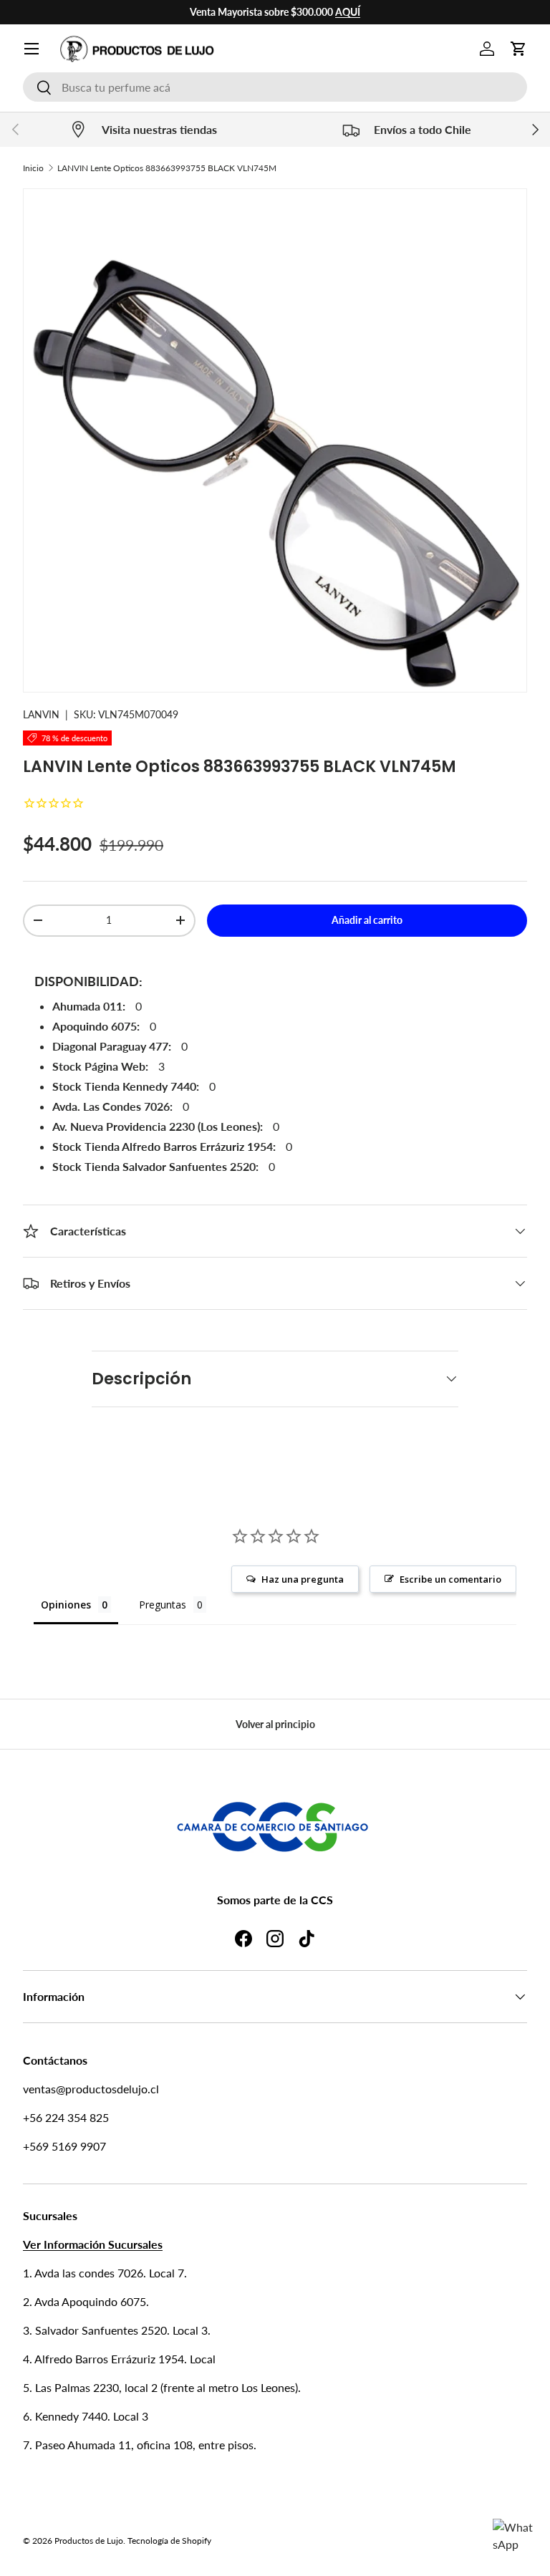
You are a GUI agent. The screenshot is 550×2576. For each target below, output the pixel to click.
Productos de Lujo (89, 2541)
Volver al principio (275, 1724)
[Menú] (32, 49)
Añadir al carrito (367, 920)
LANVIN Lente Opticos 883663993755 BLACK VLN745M (167, 168)
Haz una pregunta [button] (303, 1579)
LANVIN (41, 714)
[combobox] (275, 87)
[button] (518, 49)
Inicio (33, 168)
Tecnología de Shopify (169, 2541)
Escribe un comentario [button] (450, 1579)
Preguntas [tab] (163, 1605)
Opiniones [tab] (66, 1605)
